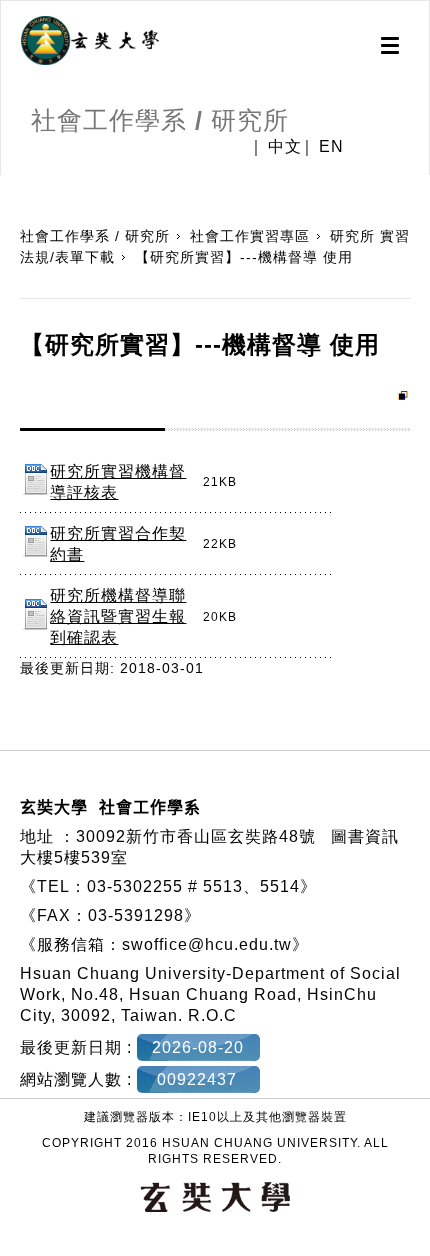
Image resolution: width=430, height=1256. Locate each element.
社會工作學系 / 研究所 (95, 236)
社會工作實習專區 (250, 236)
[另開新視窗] (90, 41)
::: (7, 185)
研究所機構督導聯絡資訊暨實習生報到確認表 (118, 616)
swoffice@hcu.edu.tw (207, 944)
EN (331, 147)
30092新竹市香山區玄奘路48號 (196, 836)
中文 (285, 147)
